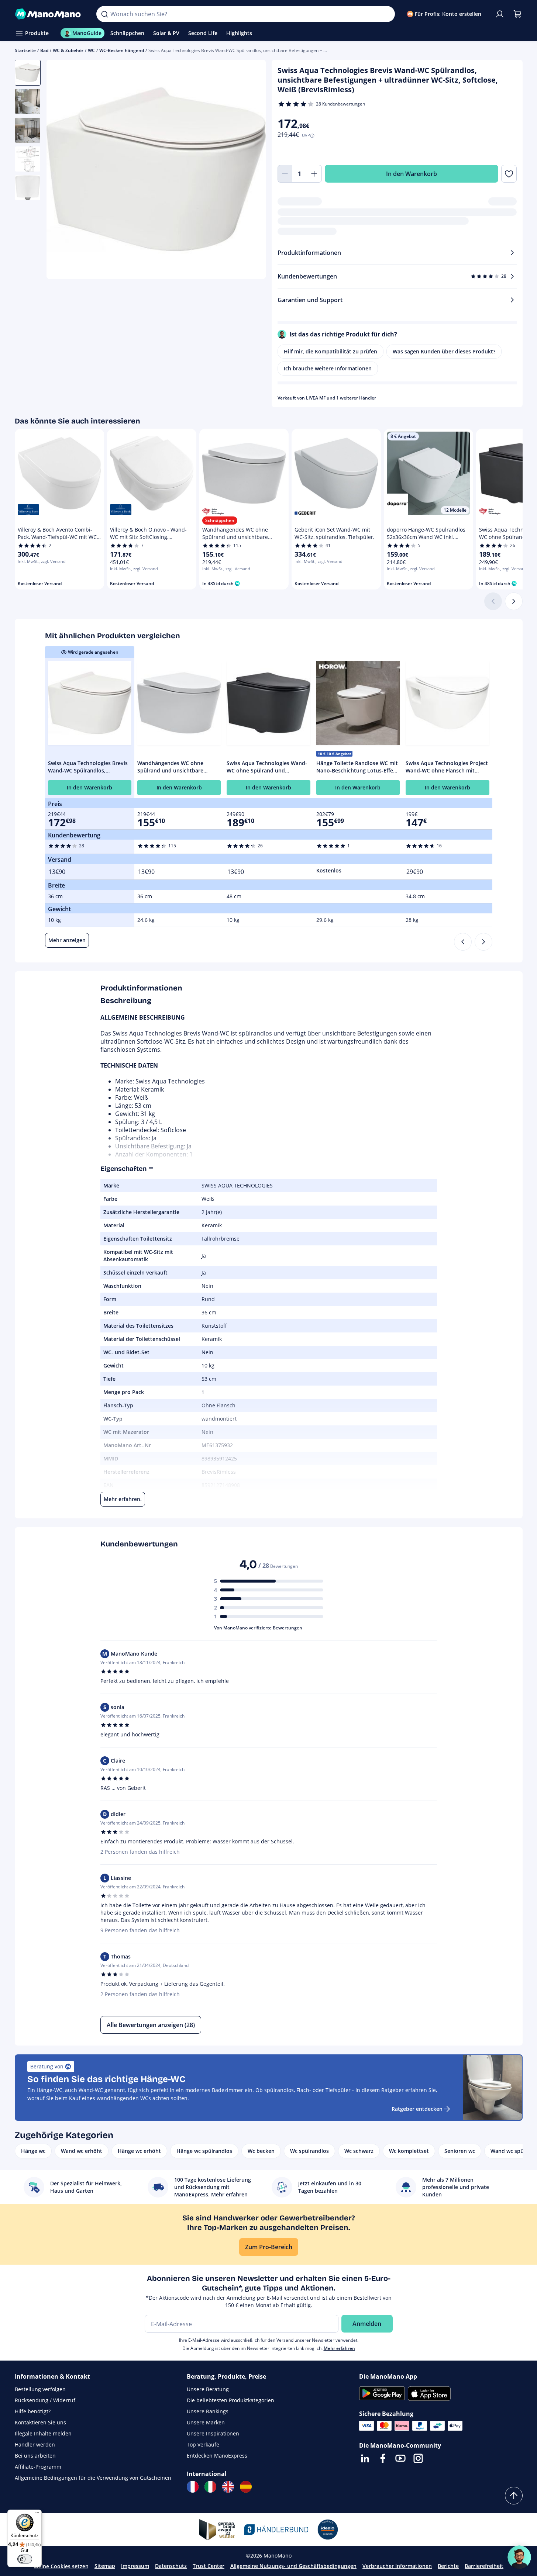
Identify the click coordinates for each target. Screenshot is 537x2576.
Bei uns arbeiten (35, 2456)
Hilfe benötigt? (33, 2411)
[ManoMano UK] (228, 2487)
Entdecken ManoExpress (217, 2456)
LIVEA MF (316, 398)
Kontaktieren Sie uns (40, 2422)
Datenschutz (171, 2566)
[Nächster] (514, 601)
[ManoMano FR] (193, 2487)
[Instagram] (418, 2458)
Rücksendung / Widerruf (45, 2400)
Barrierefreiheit (484, 2566)
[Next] (483, 942)
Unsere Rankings (208, 2411)
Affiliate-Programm (38, 2467)
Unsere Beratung (208, 2389)
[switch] (25, 2559)
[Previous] (463, 942)
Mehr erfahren (339, 2348)
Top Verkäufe (203, 2444)
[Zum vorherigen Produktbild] (61, 170)
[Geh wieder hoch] (514, 2496)
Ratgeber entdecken (417, 2109)
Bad (44, 50)
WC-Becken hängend (122, 50)
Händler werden (35, 2444)
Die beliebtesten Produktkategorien (230, 2400)
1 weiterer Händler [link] (356, 398)
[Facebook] (383, 2458)
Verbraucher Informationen (397, 2566)
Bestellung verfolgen (40, 2389)
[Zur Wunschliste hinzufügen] (509, 174)
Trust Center (209, 2566)
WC (91, 50)
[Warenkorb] (517, 14)
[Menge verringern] (285, 174)
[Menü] (37, 2514)
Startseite (25, 50)
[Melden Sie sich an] (500, 14)
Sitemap (105, 2566)
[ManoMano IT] (210, 2487)
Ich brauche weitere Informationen (328, 368)
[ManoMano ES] (246, 2487)
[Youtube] (400, 2458)
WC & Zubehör (68, 50)
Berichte (448, 2566)
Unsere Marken (206, 2422)
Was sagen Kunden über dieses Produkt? (444, 351)
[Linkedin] (365, 2458)
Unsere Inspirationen (213, 2433)
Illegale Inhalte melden (43, 2433)
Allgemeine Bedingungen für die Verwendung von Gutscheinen (93, 2478)
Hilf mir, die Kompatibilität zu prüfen (331, 351)
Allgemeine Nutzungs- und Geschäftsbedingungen (293, 2566)
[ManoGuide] (519, 2557)
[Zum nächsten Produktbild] (251, 170)
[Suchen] (104, 14)
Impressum (135, 2566)
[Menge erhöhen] (314, 174)
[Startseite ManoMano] (50, 14)
